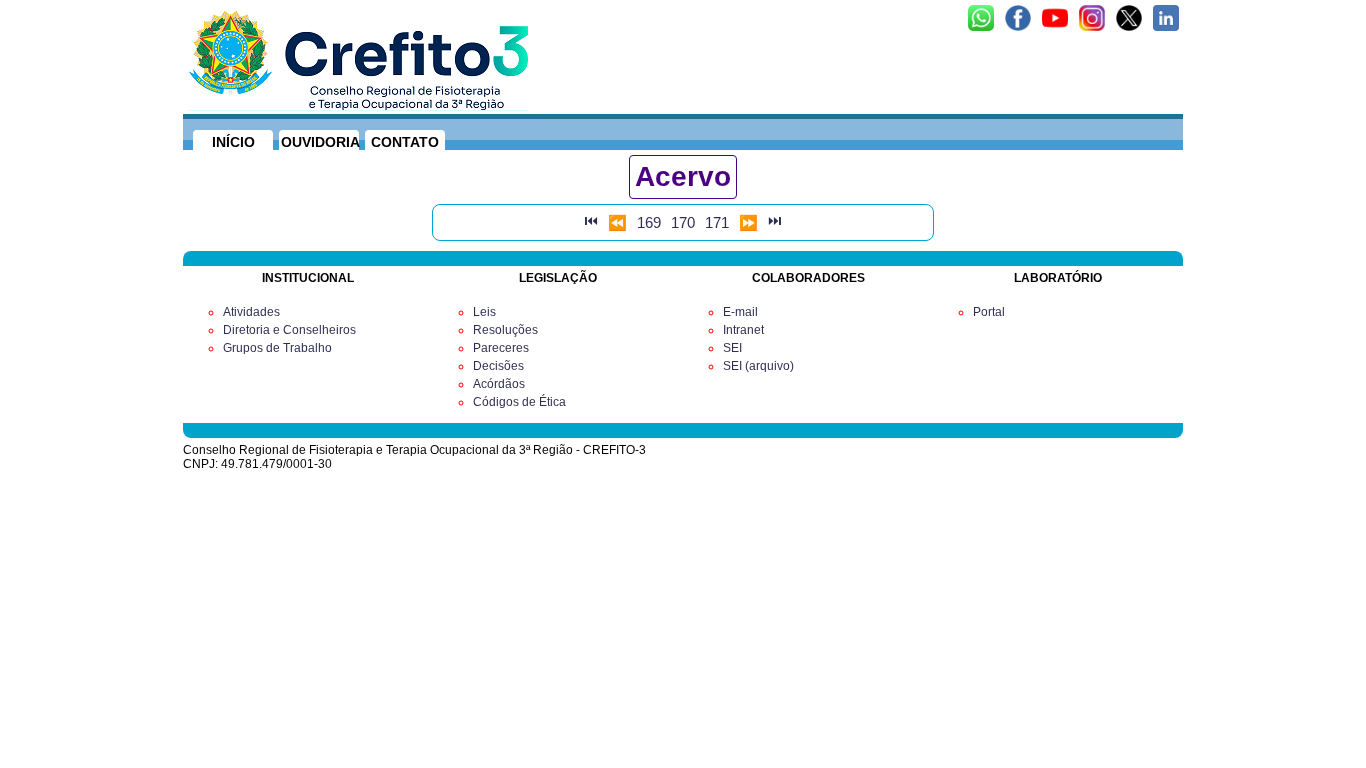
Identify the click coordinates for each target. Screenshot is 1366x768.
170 (683, 222)
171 (717, 222)
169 (649, 222)
